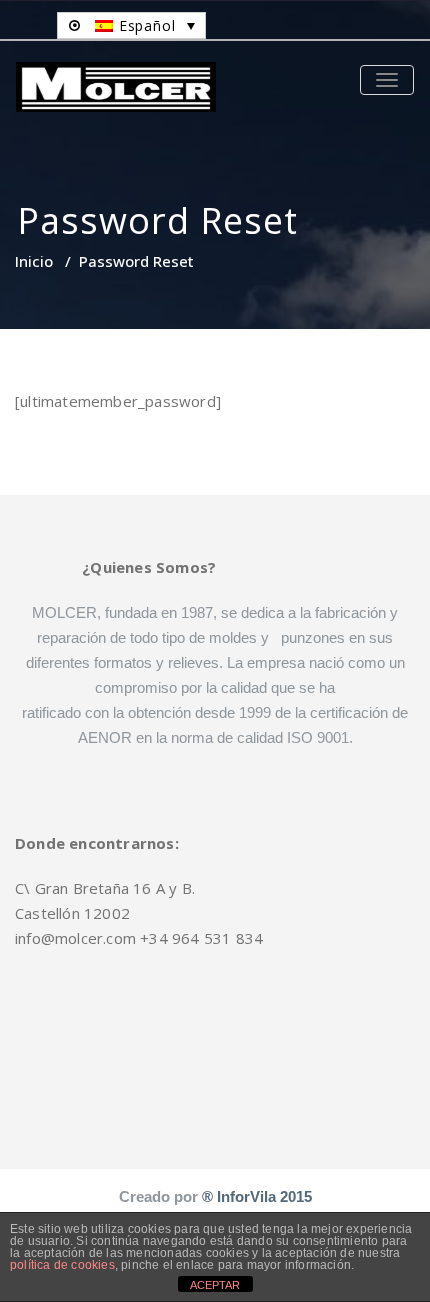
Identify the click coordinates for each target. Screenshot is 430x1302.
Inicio (34, 261)
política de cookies (62, 1265)
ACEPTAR (215, 1285)
